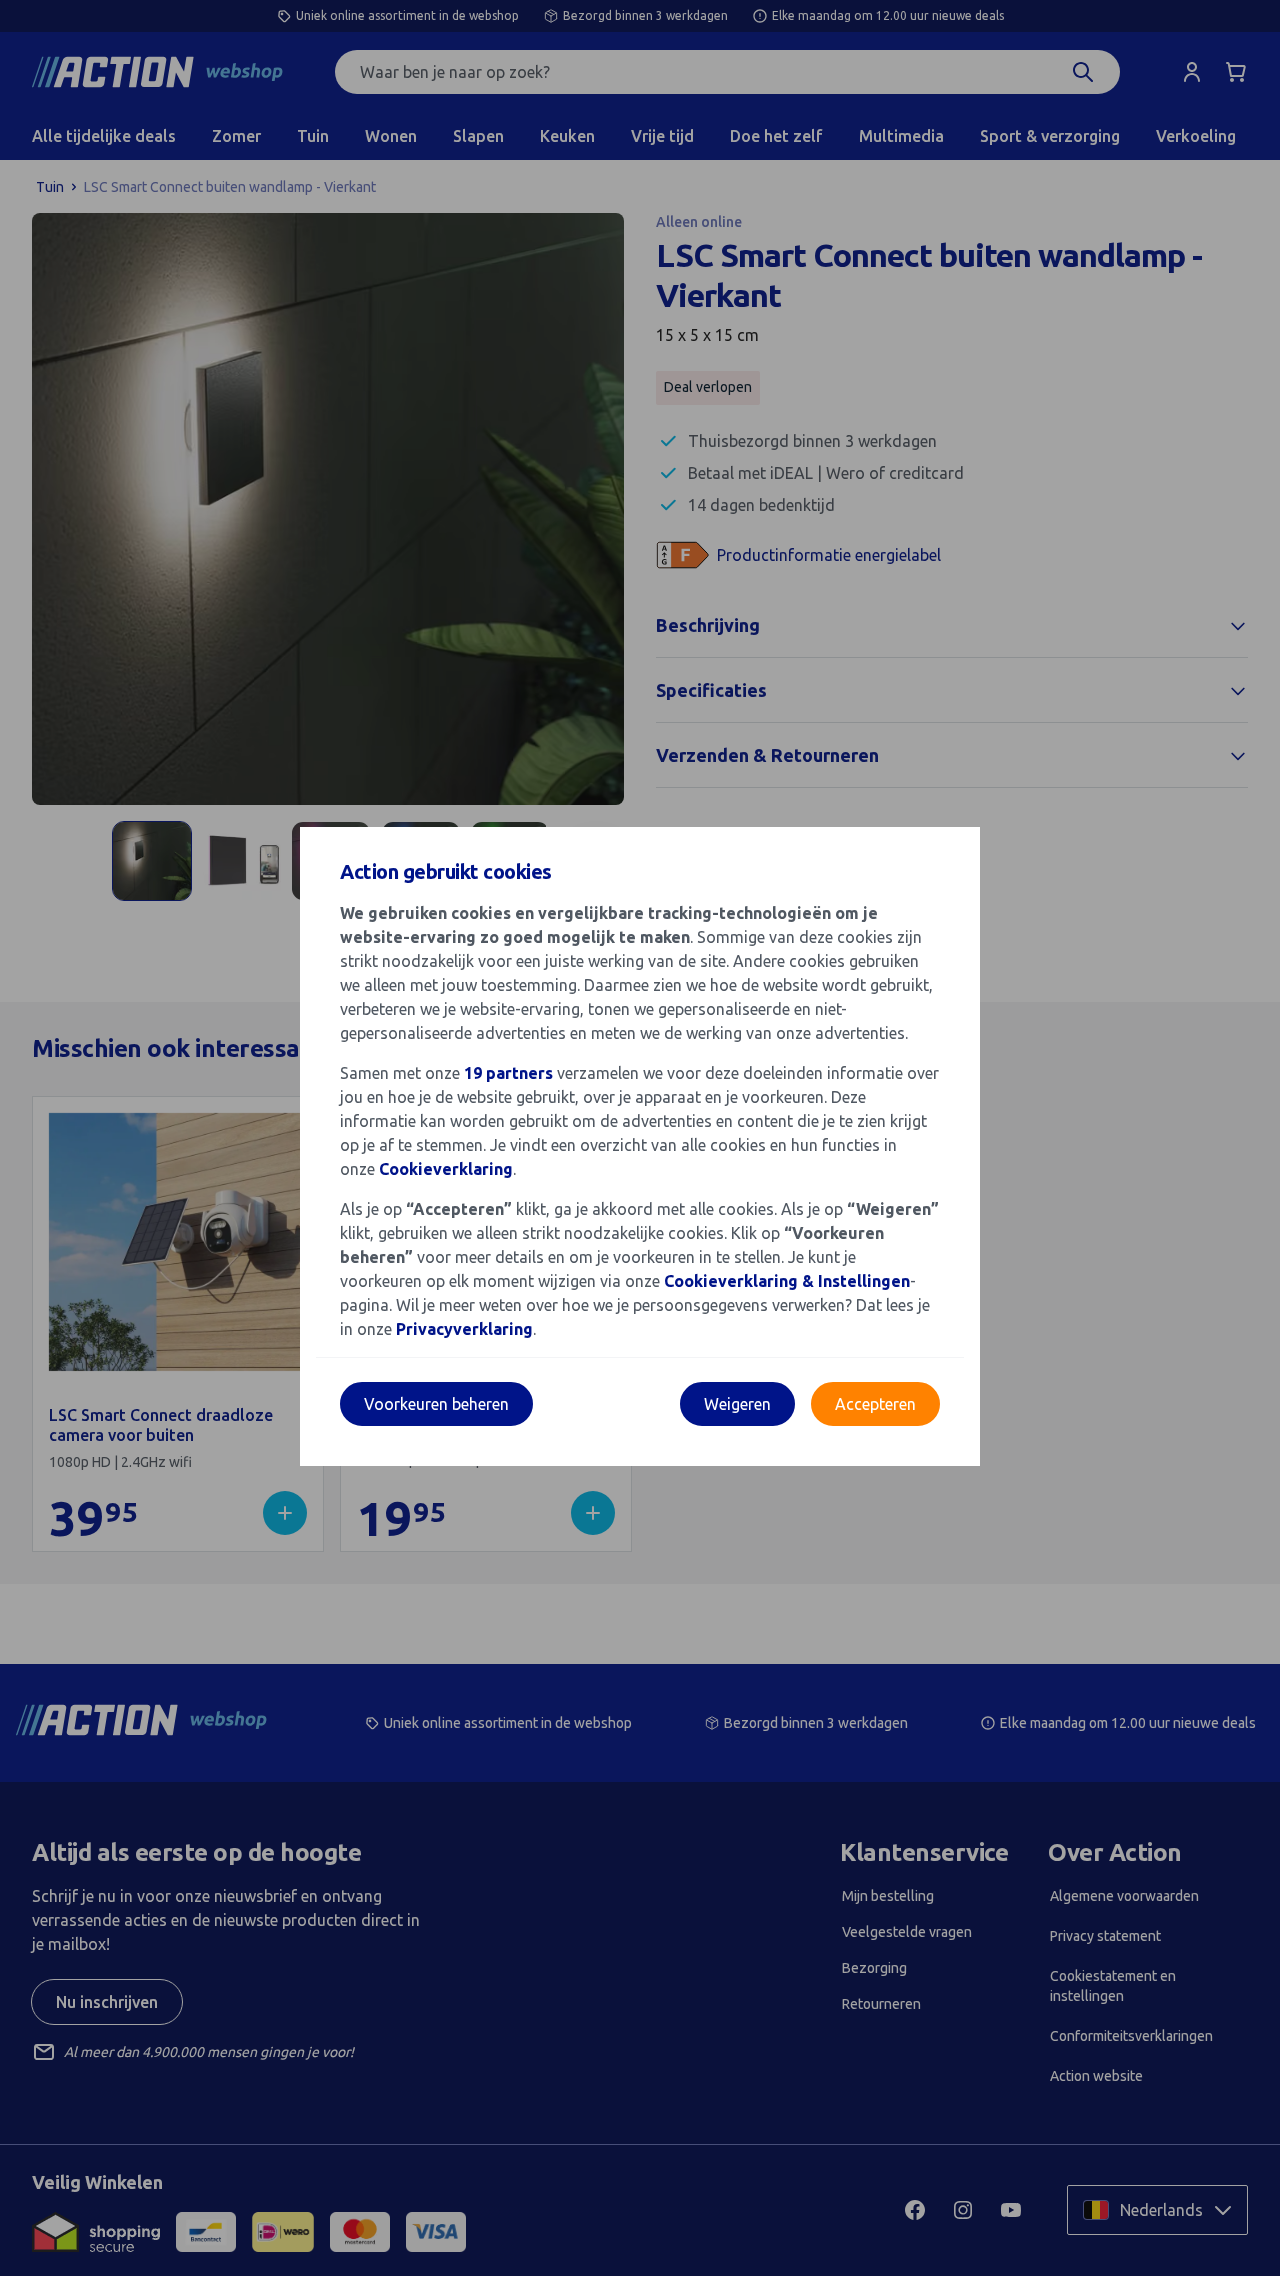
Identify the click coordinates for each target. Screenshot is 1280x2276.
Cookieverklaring (446, 1169)
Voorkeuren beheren (436, 1404)
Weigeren (737, 1404)
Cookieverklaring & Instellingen (787, 1281)
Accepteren (875, 1404)
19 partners (508, 1073)
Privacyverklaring (464, 1329)
